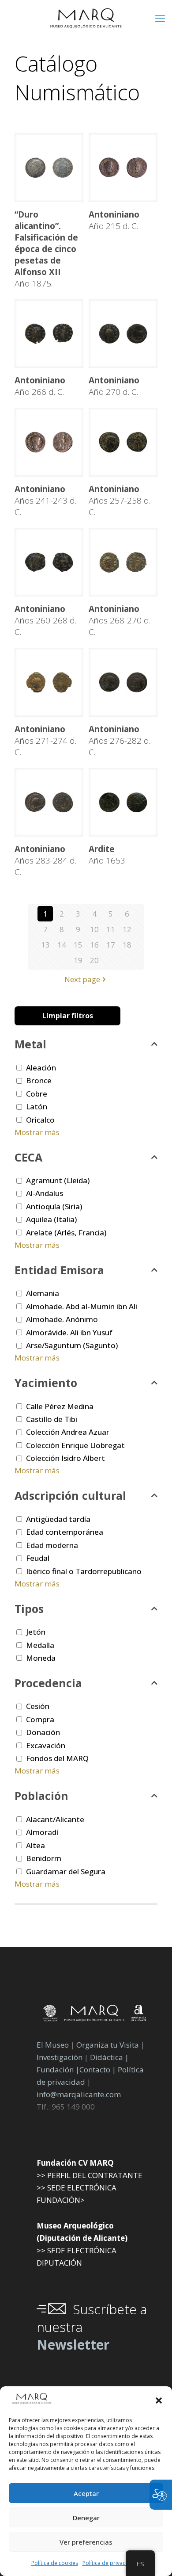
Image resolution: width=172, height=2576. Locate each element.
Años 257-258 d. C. (120, 501)
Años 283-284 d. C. (45, 860)
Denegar (86, 2518)
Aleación (41, 1068)
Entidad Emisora (59, 1270)
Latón (37, 1106)
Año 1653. (108, 855)
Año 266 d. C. (40, 386)
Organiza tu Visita (108, 2045)
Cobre (37, 1094)
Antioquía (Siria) (54, 1206)
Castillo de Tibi (52, 1419)
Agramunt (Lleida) (58, 1180)
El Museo (53, 2045)
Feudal (38, 1558)
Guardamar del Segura (66, 1871)
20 (94, 960)
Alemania (43, 1293)
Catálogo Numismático (77, 78)
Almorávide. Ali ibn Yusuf (69, 1332)
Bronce (39, 1080)
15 (78, 945)
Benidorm (44, 1858)
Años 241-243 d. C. (45, 501)
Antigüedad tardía (58, 1519)
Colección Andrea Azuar (68, 1432)
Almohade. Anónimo (62, 1319)
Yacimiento (46, 1383)
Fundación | (58, 2070)
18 (127, 945)
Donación (43, 1732)
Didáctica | (109, 2057)
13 (45, 945)
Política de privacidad (110, 2563)
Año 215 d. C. (114, 220)
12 (127, 929)
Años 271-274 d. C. (45, 741)
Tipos (29, 1609)
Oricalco (40, 1120)
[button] (159, 2400)
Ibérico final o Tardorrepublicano (84, 1571)
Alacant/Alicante (55, 1819)
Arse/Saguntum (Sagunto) (72, 1345)
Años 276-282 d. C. (120, 741)
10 (94, 929)
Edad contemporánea (65, 1532)
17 (111, 945)
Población (41, 1796)
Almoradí (42, 1832)
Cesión (38, 1706)
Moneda (41, 1658)
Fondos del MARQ (57, 1758)
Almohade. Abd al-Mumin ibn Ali (82, 1306)
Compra (40, 1719)
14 (62, 945)
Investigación (60, 2057)
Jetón (36, 1632)
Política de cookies (55, 2563)
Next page (82, 979)
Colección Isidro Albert (65, 1458)
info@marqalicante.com (79, 2094)
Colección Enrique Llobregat (75, 1445)
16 (94, 945)
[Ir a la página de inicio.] (86, 18)
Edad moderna (52, 1545)
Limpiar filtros (68, 1016)
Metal (30, 1044)
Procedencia (48, 1683)
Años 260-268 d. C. (45, 620)
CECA (28, 1157)
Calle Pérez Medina (60, 1406)
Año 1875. (46, 249)
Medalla (40, 1645)
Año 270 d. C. (114, 386)
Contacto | (98, 2070)
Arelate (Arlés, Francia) (66, 1233)
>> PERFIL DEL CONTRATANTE (90, 2175)
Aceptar (86, 2493)
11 (111, 929)
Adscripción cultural (70, 1495)
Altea (36, 1845)
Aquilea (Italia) (51, 1219)
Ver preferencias (86, 2542)
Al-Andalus (45, 1193)
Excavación (46, 1745)
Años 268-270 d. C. (120, 620)
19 (78, 960)
